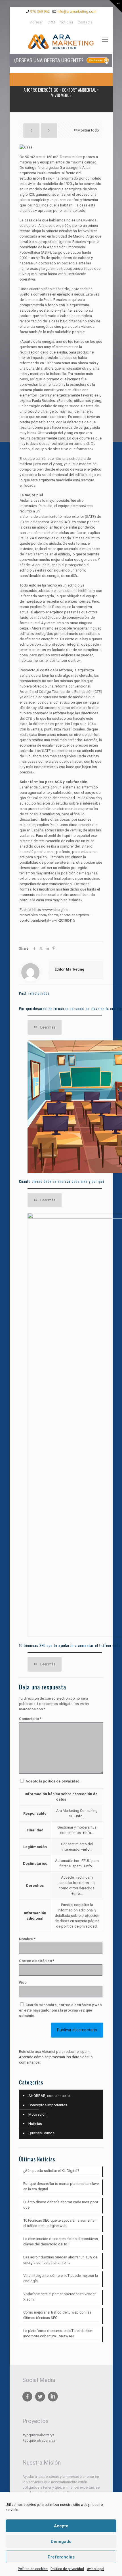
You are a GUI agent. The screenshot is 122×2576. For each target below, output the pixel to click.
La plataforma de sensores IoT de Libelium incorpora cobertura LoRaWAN (58, 2333)
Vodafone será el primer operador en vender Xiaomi (59, 2297)
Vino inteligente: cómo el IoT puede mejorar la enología (61, 2278)
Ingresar (36, 22)
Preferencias (61, 2557)
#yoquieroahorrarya (38, 2435)
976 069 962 (40, 11)
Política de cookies (33, 2569)
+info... (80, 1816)
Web (23, 1983)
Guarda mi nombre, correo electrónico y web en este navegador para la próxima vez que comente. (60, 2010)
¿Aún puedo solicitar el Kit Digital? (51, 2171)
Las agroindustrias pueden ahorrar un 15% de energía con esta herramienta (60, 2260)
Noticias (66, 22)
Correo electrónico (37, 1961)
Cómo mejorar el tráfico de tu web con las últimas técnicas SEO (57, 2315)
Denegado (61, 2541)
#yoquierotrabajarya (39, 2440)
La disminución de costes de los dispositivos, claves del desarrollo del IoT (61, 2241)
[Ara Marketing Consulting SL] (61, 41)
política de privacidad (61, 1781)
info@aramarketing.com (77, 11)
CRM (51, 22)
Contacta (85, 22)
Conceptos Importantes (48, 2105)
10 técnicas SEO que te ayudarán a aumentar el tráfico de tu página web (59, 2223)
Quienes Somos (41, 2133)
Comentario (30, 1719)
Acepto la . (53, 1781)
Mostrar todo (88, 130)
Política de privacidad (67, 2569)
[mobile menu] (105, 40)
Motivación (37, 2114)
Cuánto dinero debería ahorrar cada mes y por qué (62, 1181)
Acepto (61, 2526)
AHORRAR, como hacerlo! (50, 2096)
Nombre (27, 1939)
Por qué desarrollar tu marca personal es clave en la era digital (61, 2186)
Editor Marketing (69, 969)
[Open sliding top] (116, 6)
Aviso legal (95, 2569)
